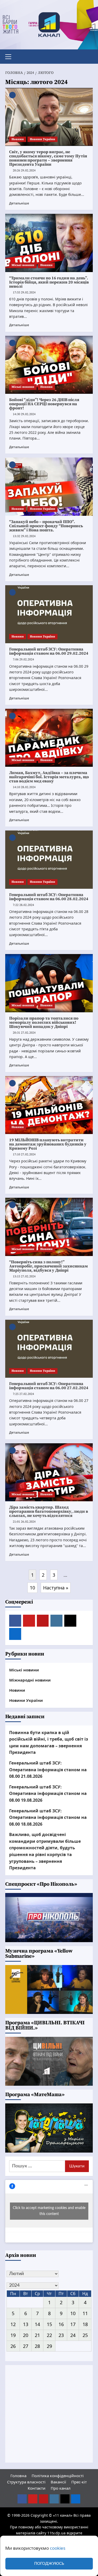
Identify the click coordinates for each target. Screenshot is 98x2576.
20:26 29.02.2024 (24, 170)
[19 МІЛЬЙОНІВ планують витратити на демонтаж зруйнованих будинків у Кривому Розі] (49, 1105)
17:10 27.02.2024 (24, 1154)
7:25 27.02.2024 (23, 1394)
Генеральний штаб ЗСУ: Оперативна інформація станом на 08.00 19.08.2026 (48, 1793)
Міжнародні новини (30, 1680)
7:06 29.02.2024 (23, 659)
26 (13, 2346)
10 (32, 1588)
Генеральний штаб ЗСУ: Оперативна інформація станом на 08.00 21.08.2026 (48, 1770)
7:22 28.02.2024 (23, 905)
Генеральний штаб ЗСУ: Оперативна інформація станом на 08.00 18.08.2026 (48, 1817)
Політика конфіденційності (58, 2476)
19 (13, 2335)
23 (61, 2335)
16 (61, 2324)
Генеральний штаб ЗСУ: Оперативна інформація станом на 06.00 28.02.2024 (49, 897)
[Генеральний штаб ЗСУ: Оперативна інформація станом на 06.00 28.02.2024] (49, 859)
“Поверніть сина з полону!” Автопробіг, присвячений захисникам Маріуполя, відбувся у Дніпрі (48, 1266)
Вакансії (58, 2482)
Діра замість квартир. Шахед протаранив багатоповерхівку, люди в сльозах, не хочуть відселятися (49, 1511)
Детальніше (19, 203)
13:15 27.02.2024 (24, 1276)
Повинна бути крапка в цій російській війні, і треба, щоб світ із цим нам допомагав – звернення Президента (49, 1743)
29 (49, 2346)
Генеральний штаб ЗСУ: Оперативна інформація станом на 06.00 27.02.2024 (49, 1386)
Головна (18, 2476)
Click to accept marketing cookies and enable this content (49, 2211)
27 (26, 2346)
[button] (10, 56)
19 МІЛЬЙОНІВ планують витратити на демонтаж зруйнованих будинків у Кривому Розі (48, 1144)
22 (49, 2335)
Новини (18, 139)
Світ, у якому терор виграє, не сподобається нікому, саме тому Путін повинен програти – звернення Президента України (48, 158)
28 (37, 2346)
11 (85, 2313)
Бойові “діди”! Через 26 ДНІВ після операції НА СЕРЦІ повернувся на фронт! (44, 404)
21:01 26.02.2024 (24, 1522)
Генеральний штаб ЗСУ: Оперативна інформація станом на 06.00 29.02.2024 (49, 651)
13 (26, 2324)
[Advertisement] (49, 2414)
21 (37, 2335)
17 (73, 2324)
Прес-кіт (79, 2482)
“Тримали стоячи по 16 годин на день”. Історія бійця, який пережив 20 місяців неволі (49, 282)
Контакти (37, 2488)
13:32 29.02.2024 (24, 536)
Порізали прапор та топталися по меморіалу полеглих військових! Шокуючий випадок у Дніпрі (44, 1022)
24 (73, 2335)
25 (85, 2335)
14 (37, 2324)
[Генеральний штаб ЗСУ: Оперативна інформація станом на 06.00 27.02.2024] (49, 1349)
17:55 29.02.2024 (24, 292)
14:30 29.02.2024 (24, 414)
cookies (58, 2548)
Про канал (61, 2488)
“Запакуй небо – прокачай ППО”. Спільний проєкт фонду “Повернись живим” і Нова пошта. (46, 526)
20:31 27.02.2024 (24, 1033)
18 (85, 2324)
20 (26, 2335)
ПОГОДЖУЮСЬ (49, 2564)
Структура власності (26, 2482)
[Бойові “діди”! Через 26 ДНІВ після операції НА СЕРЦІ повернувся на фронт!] (49, 365)
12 (13, 2324)
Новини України (42, 139)
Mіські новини (23, 265)
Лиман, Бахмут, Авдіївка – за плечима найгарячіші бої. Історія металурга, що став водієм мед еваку (49, 777)
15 (49, 2324)
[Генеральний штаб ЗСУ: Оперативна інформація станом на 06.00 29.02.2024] (49, 614)
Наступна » (56, 1588)
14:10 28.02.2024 (24, 787)
